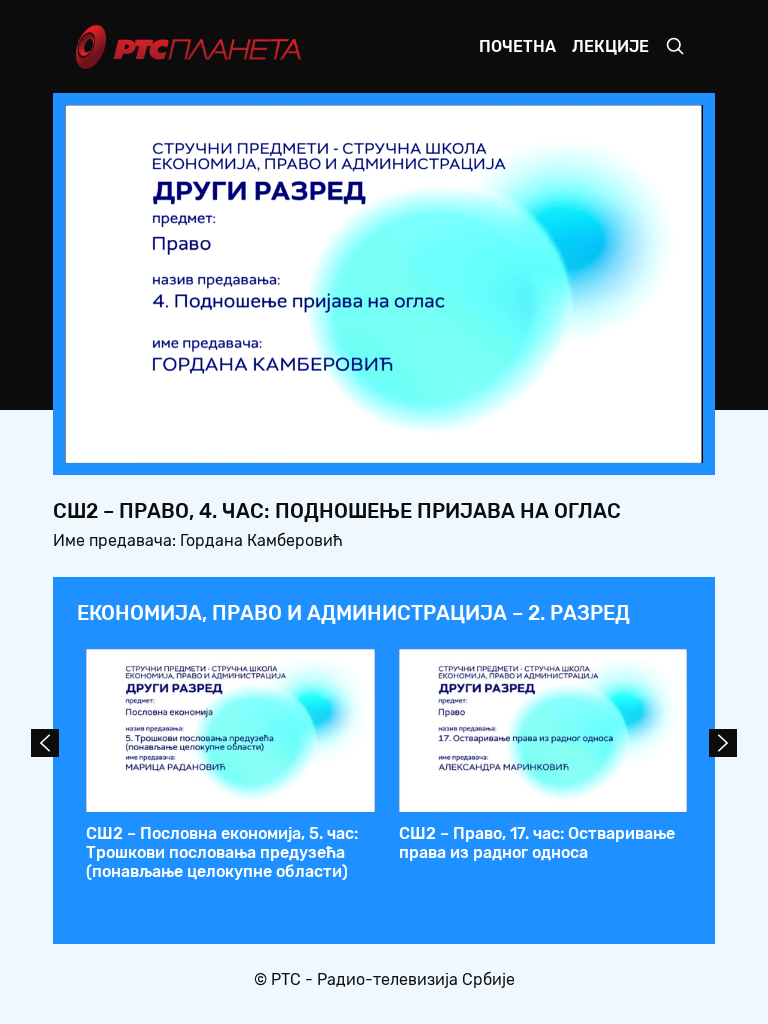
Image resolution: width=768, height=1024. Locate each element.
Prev (45, 743)
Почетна (517, 46)
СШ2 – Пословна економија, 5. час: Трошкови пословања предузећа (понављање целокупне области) (222, 852)
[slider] (328, 442)
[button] (563, 442)
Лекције (610, 46)
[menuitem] (619, 442)
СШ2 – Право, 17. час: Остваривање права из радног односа (537, 843)
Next (723, 743)
